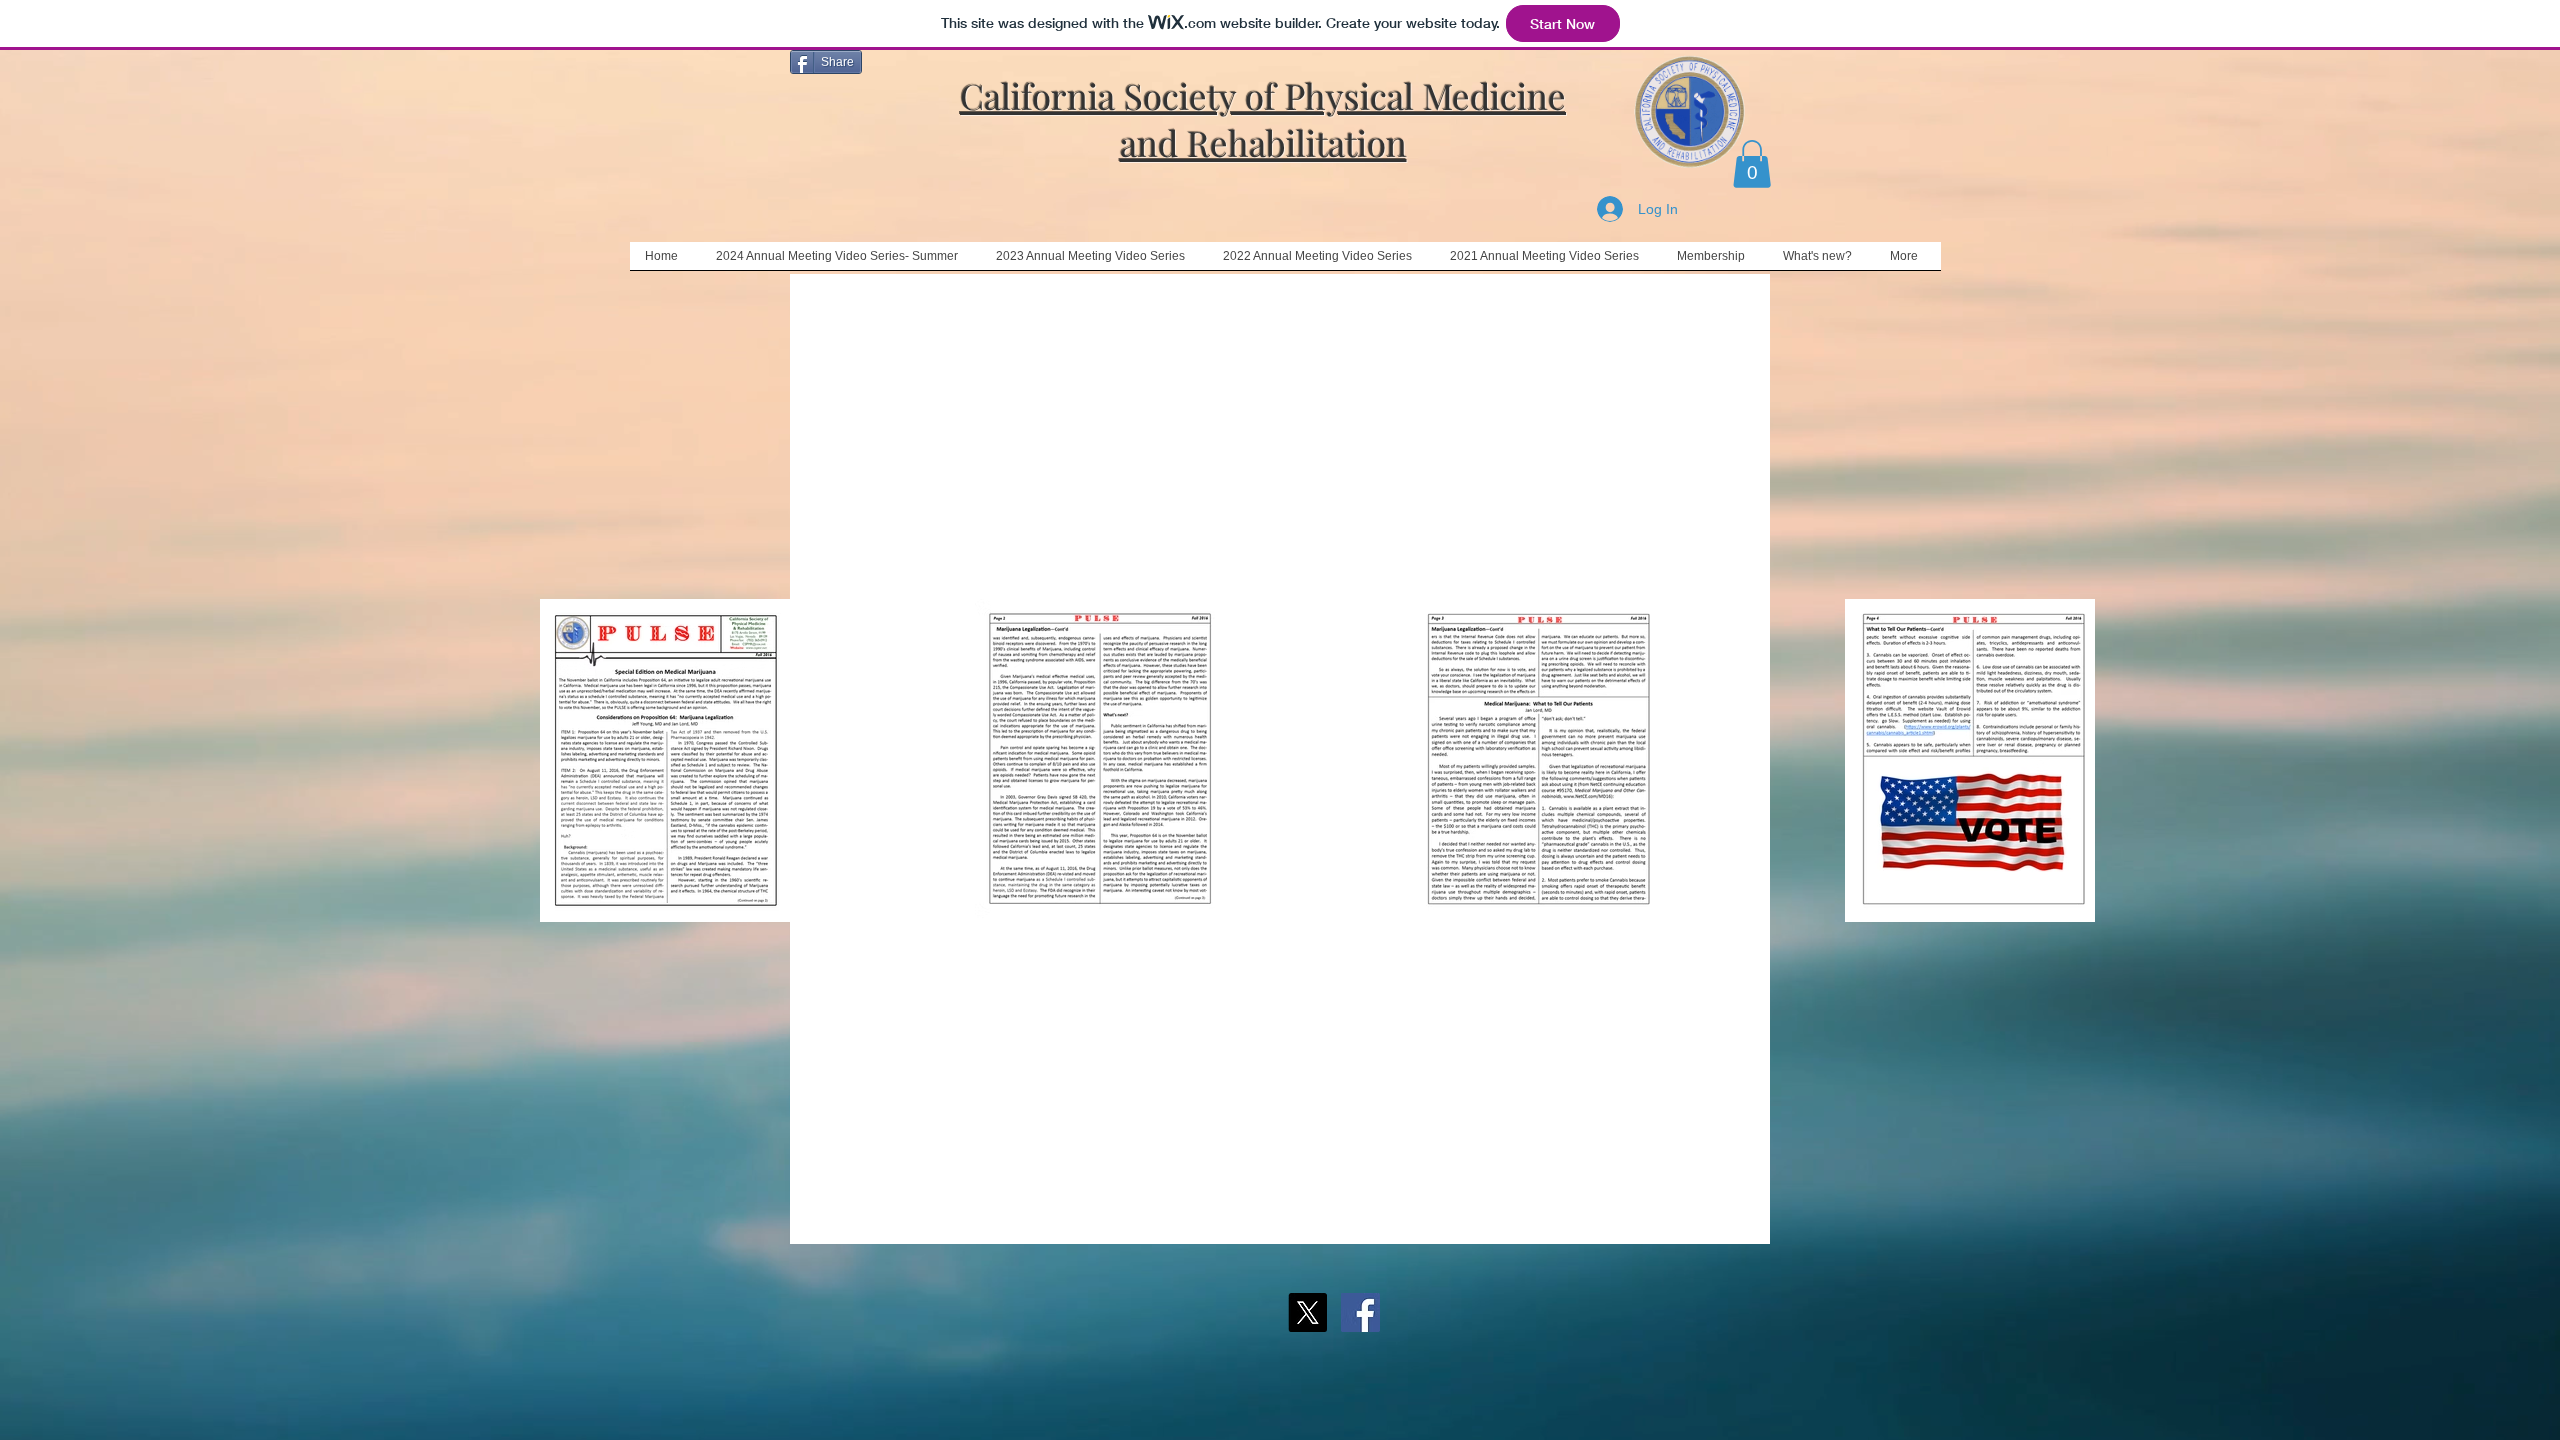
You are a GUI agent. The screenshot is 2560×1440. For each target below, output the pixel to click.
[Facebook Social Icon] (1360, 1312)
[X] (1307, 1312)
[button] (1752, 164)
